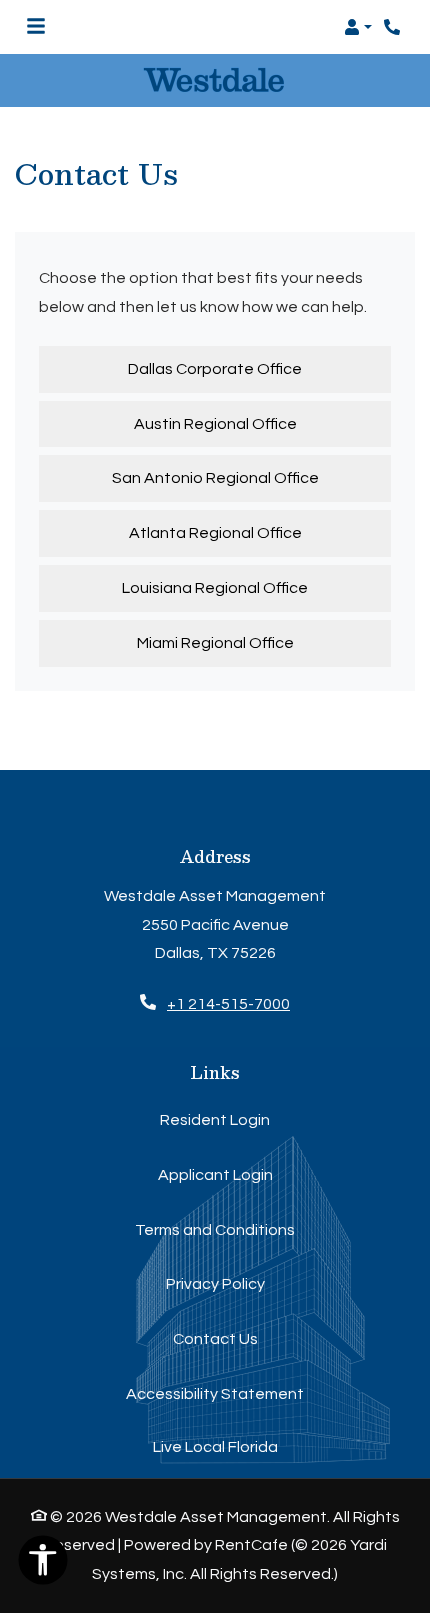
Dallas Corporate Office (215, 369)
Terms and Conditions (215, 1229)
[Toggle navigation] (36, 27)
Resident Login (215, 1119)
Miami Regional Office (215, 643)
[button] (358, 27)
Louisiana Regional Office (215, 588)
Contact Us (215, 1339)
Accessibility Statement (215, 1393)
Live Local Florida (215, 1447)
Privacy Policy (215, 1283)
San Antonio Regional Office (215, 478)
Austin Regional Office (215, 424)
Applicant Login (215, 1174)
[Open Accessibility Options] (43, 1565)
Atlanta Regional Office (215, 533)
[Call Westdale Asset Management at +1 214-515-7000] (394, 27)
